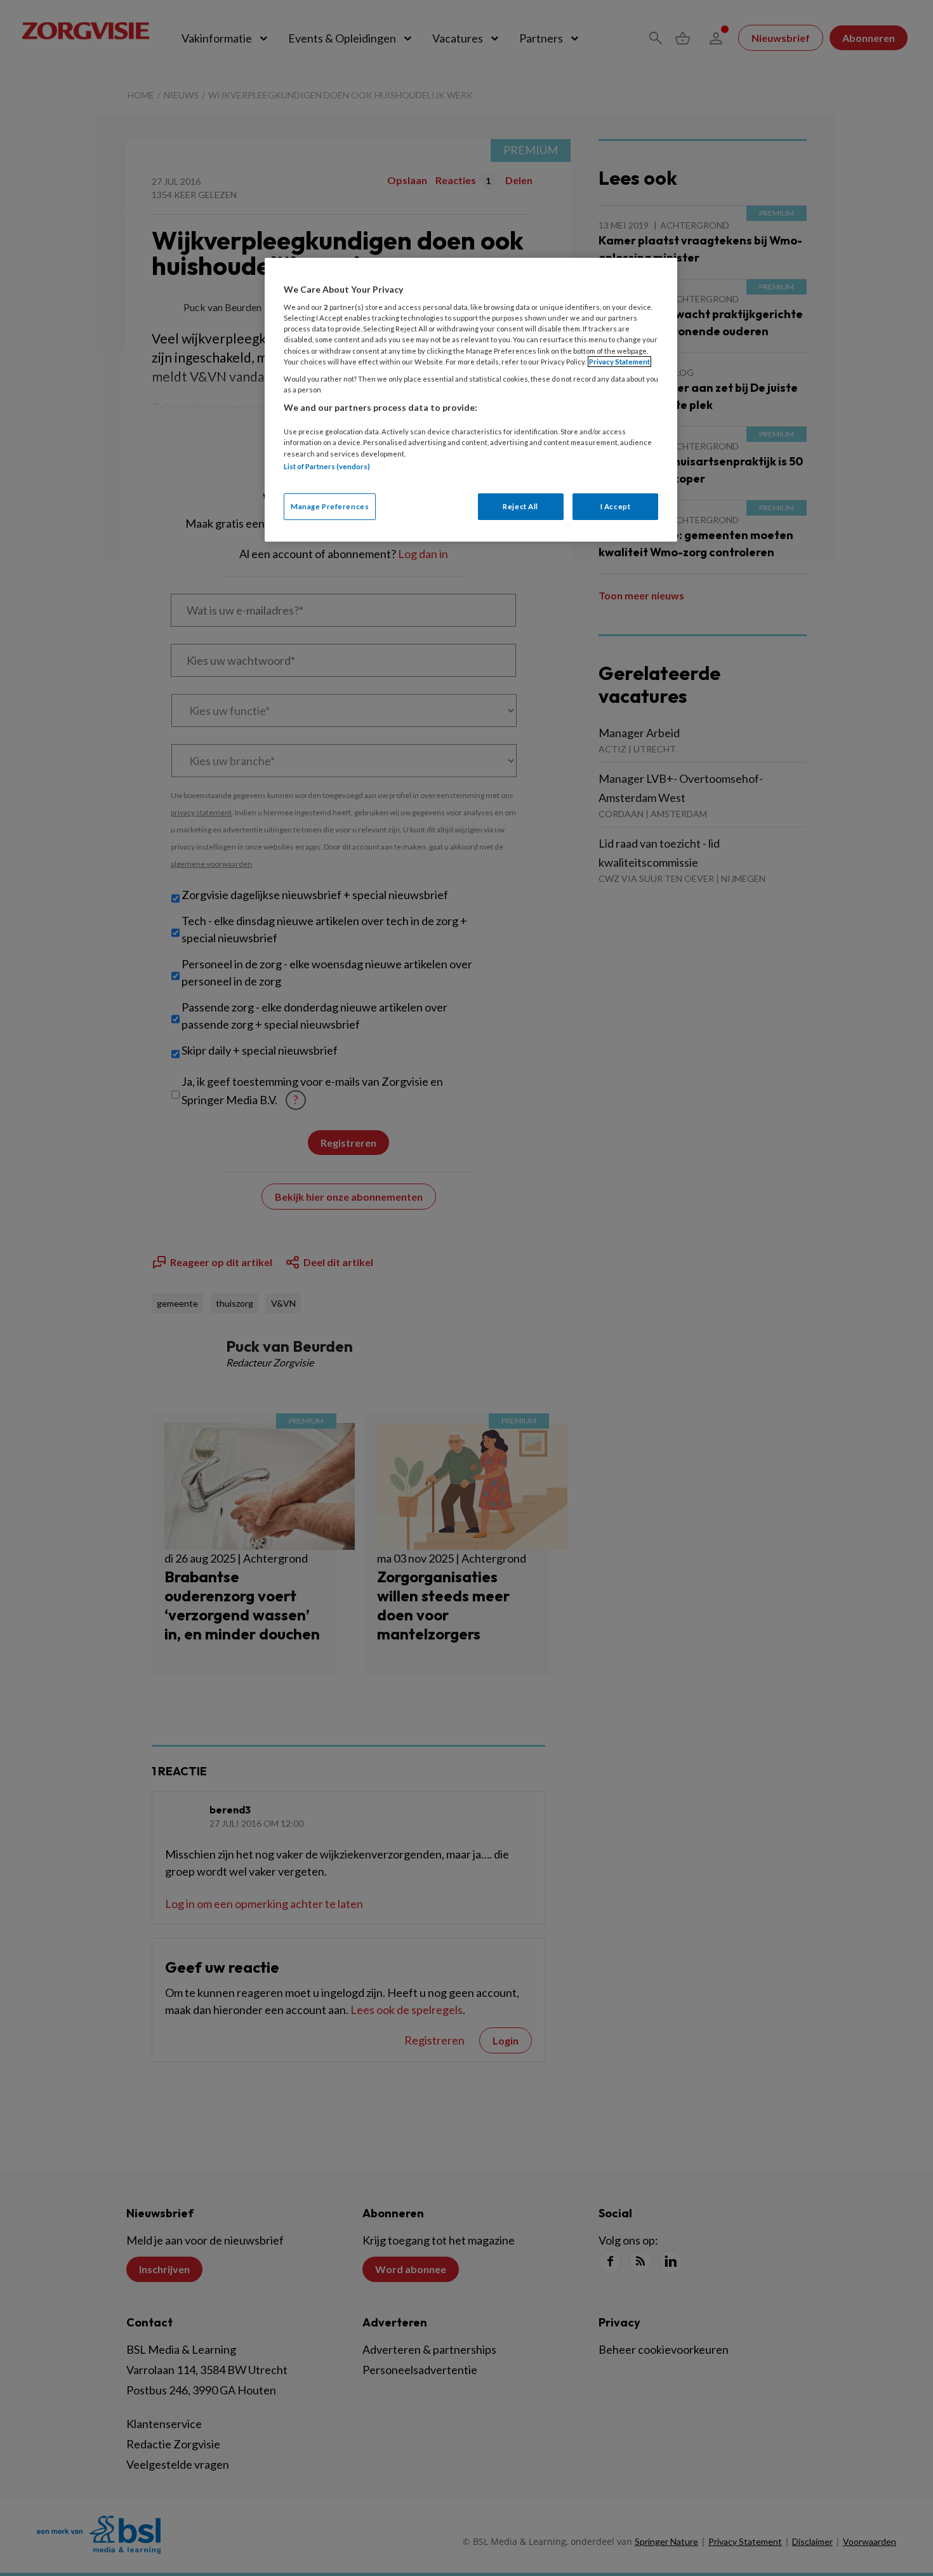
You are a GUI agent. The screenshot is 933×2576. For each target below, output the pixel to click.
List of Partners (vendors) (327, 466)
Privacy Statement (619, 362)
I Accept (616, 506)
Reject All (520, 506)
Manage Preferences (330, 506)
